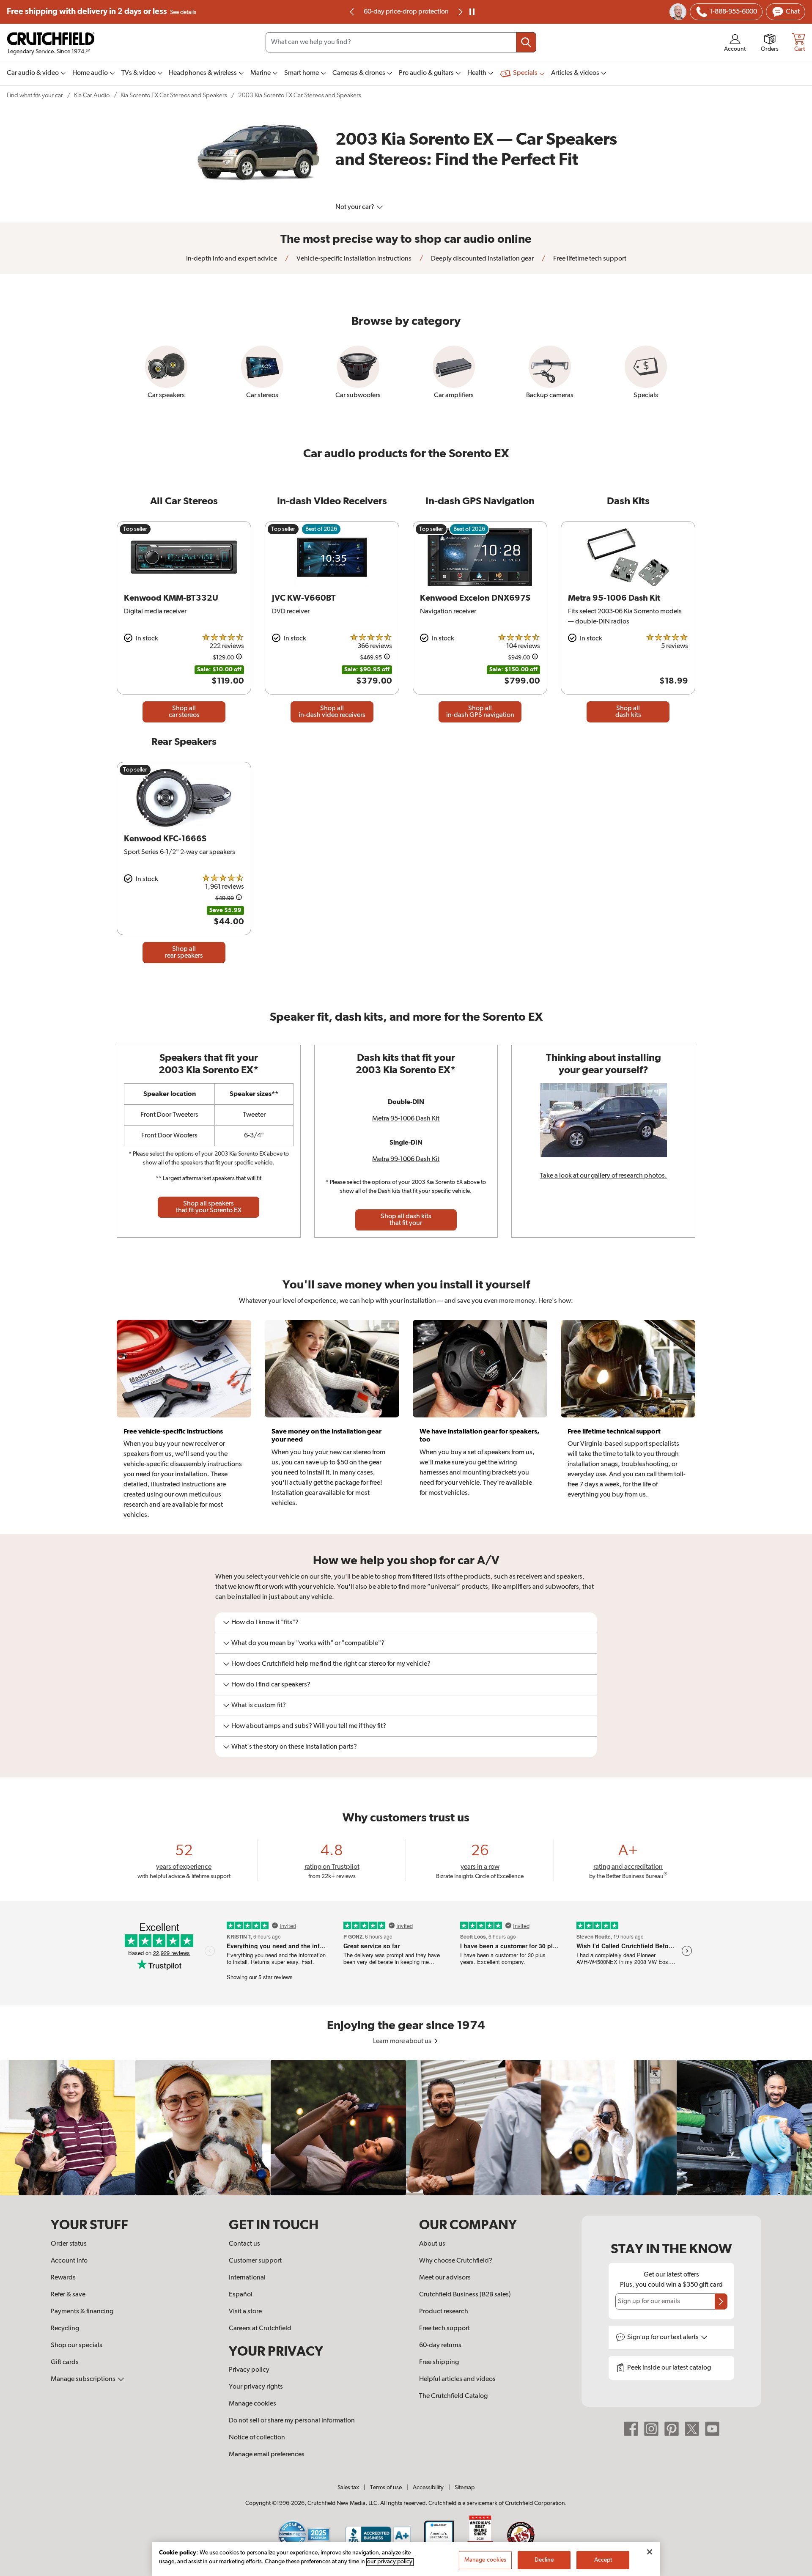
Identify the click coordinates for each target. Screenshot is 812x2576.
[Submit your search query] (526, 42)
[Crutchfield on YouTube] (712, 2429)
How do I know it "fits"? (265, 1623)
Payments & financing (82, 2312)
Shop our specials (77, 2345)
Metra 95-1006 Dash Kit (406, 1119)
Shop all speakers (209, 1207)
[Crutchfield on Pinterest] (672, 2429)
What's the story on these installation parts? (294, 1747)
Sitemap (465, 2488)
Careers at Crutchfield (260, 2329)
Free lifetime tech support (589, 259)
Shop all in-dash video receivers (332, 712)
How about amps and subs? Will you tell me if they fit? (309, 1726)
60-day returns (406, 12)
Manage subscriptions (84, 2379)
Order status (69, 2244)
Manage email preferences (267, 2455)
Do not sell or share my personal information (292, 2421)
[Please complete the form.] (721, 2301)
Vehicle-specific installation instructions (353, 259)
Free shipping (101, 12)
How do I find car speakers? (271, 1685)
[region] (406, 2128)
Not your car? (355, 207)
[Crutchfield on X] (692, 2429)
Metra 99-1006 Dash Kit (406, 1159)
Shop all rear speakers (184, 953)
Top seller (135, 529)
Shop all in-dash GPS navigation (480, 712)
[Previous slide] (352, 12)
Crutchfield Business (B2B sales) (465, 2295)
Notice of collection (257, 2438)
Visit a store (245, 2312)
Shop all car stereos (184, 712)
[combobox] (401, 42)
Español (241, 2295)
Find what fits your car (35, 95)
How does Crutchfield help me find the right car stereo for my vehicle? (331, 1664)
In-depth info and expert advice (232, 259)
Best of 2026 (321, 529)
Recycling (65, 2329)
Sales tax (348, 2488)
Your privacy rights (256, 2387)
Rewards (63, 2278)
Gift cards (65, 2362)
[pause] (472, 12)
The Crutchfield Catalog (453, 2396)
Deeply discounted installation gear (482, 259)
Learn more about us (403, 2041)
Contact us (244, 2244)
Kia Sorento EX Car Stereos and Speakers (174, 95)
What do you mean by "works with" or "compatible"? (308, 1643)
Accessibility (428, 2488)
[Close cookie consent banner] (650, 2552)
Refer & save (68, 2295)
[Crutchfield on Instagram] (651, 2429)
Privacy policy (249, 2370)
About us (432, 2244)
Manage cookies (252, 2404)
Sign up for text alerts (664, 2337)
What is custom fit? (259, 1705)
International (247, 2278)
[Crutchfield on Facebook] (631, 2429)
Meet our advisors (445, 2278)
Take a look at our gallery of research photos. (603, 1176)
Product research (444, 2312)
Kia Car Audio (92, 95)
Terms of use (386, 2488)
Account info (69, 2261)
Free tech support (444, 2329)
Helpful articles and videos (457, 2379)
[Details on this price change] (239, 658)
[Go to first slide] (460, 12)
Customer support (255, 2261)
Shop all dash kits (628, 712)
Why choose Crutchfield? (456, 2261)
